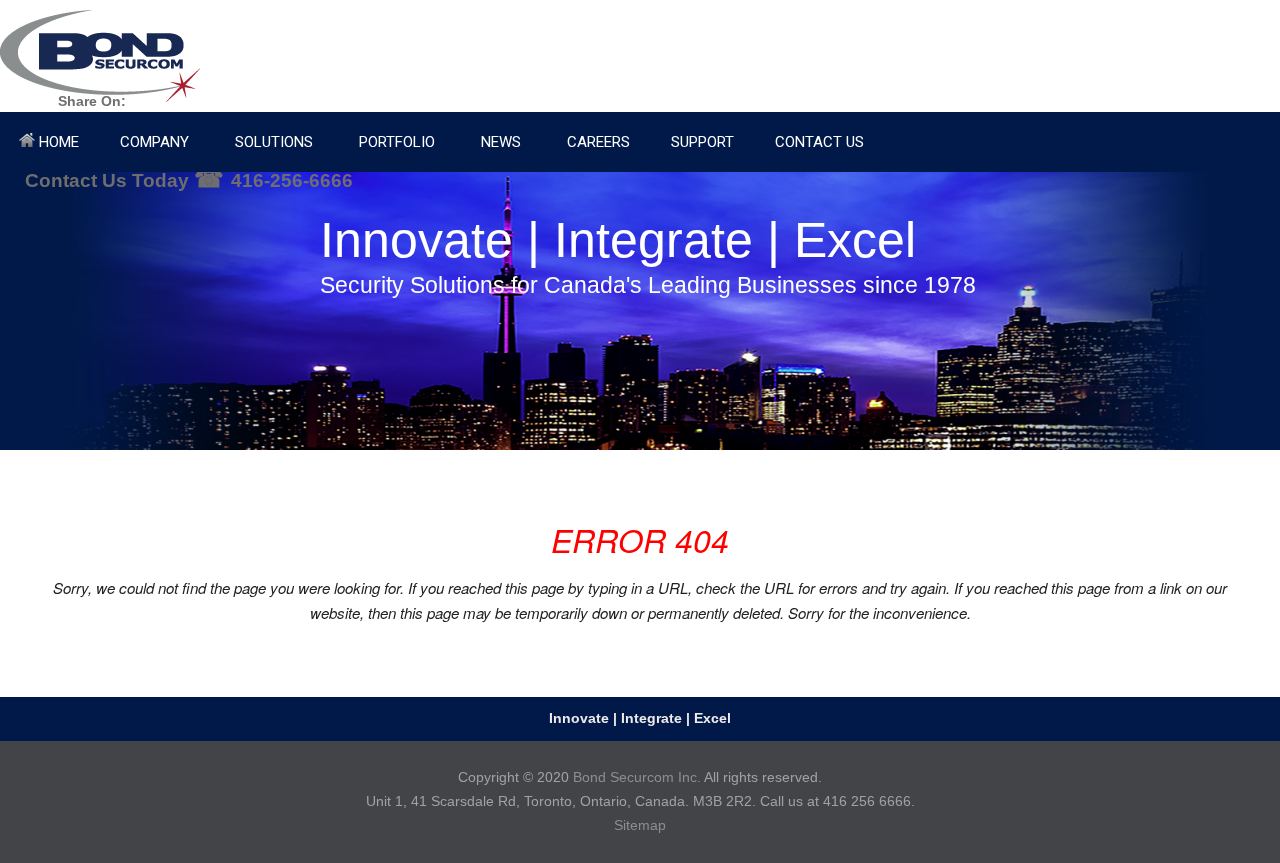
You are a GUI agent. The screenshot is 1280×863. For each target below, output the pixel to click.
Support (702, 142)
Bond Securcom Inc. (637, 777)
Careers (598, 142)
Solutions (274, 142)
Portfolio (397, 142)
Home (57, 142)
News (501, 142)
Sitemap (640, 825)
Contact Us (819, 142)
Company (154, 142)
